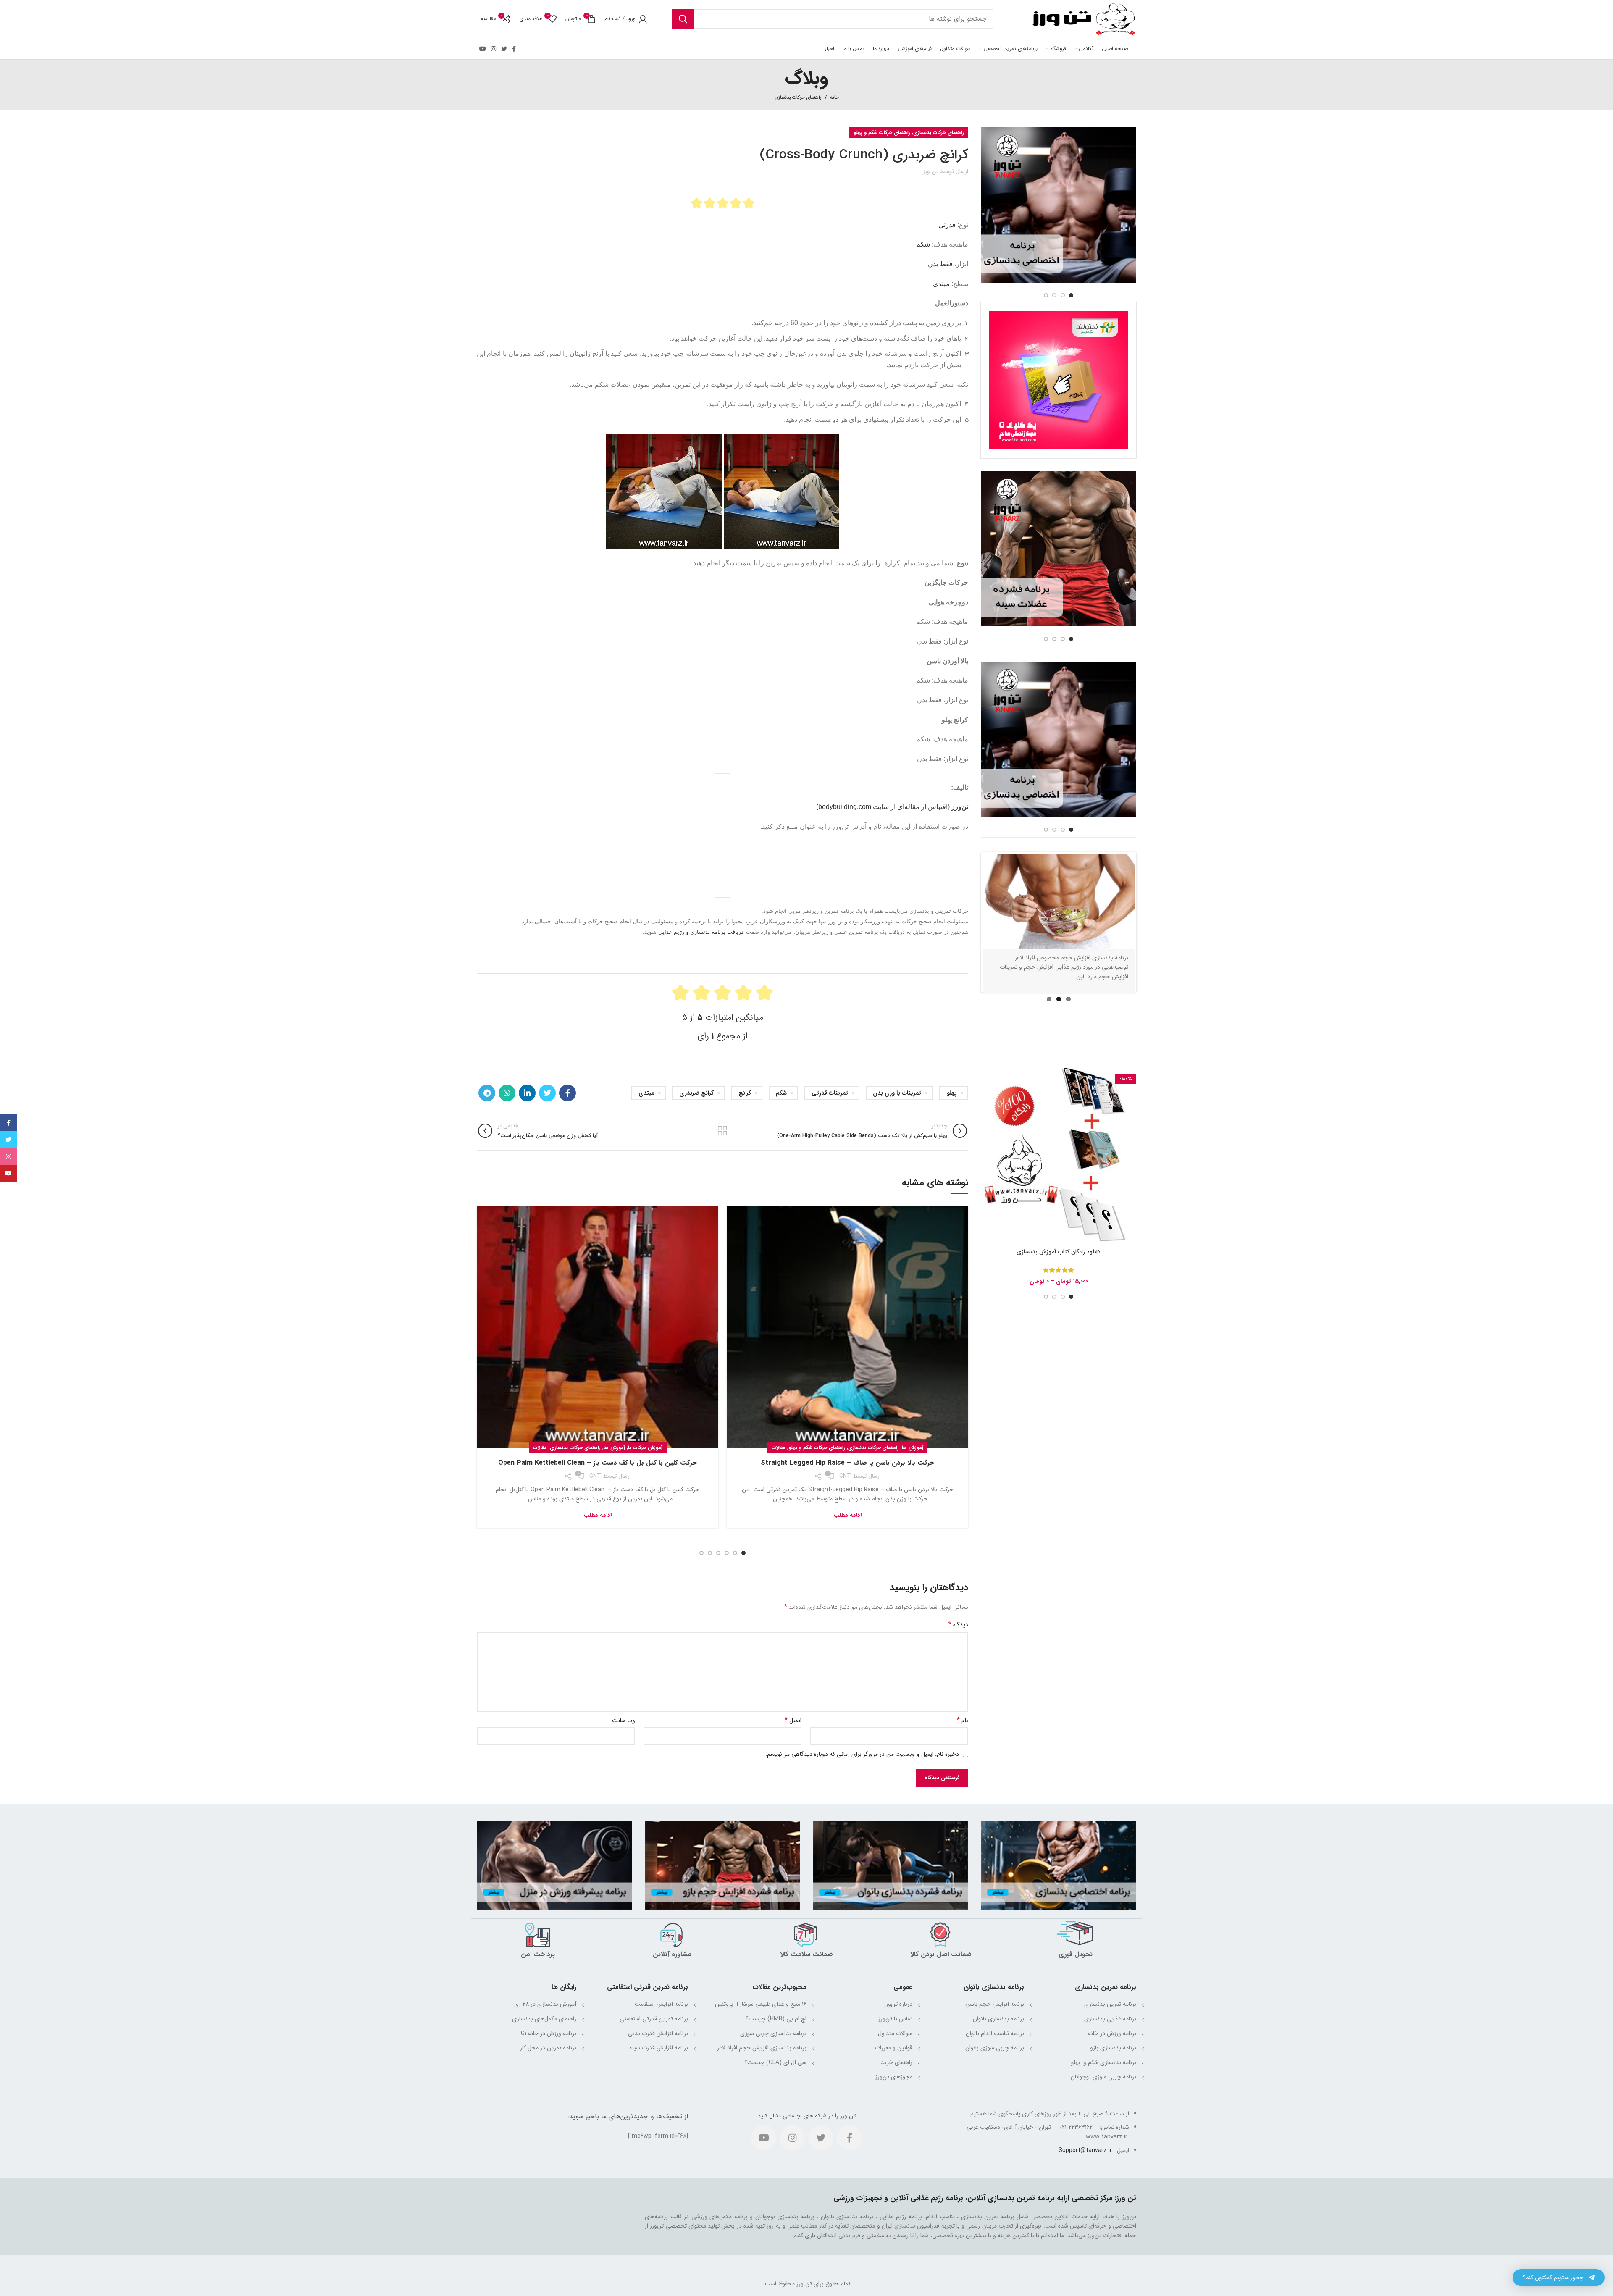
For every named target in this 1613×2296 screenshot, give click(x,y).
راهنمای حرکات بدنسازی (798, 98)
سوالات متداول (895, 2033)
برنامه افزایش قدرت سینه (659, 2048)
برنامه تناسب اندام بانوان (995, 2033)
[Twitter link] (504, 49)
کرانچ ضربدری (696, 1093)
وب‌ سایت (624, 1721)
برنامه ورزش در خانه (1112, 2033)
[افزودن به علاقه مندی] (987, 1142)
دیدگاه (958, 1625)
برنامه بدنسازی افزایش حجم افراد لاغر (762, 2048)
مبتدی (941, 284)
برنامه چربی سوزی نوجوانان (1103, 2077)
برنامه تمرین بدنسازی (1110, 2004)
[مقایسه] (987, 1104)
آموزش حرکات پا (645, 1448)
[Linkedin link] (527, 1093)
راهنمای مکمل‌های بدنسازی (544, 2019)
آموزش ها (913, 1448)
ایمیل (793, 1721)
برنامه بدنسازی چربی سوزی (773, 2033)
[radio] (697, 203)
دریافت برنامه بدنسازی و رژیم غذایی (701, 932)
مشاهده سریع (987, 1123)
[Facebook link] (514, 49)
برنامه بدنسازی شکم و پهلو (1103, 2062)
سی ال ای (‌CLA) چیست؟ (775, 2062)
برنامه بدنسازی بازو (1113, 2048)
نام (963, 1721)
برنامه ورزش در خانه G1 (549, 2033)
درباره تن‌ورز (898, 2004)
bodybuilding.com (845, 807)
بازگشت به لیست (722, 1131)
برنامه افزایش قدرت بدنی (658, 2033)
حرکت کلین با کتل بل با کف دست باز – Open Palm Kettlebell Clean (598, 1463)
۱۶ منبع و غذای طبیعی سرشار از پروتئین (761, 2004)
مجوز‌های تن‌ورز (894, 2077)
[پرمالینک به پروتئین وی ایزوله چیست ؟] (1059, 904)
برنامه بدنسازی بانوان (998, 2019)
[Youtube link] (483, 49)
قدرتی (947, 225)
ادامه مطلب (848, 1515)
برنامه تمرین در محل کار (548, 2048)
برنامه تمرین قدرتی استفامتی (654, 2019)
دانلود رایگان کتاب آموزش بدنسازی (1059, 1274)
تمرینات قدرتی (830, 1093)
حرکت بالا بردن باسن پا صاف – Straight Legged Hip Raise (847, 1463)
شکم (923, 244)
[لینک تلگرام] (487, 1093)
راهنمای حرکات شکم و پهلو (882, 133)
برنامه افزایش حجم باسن (995, 2004)
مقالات (779, 1448)
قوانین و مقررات (894, 2048)
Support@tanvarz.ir (1085, 2150)
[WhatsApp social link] (507, 1093)
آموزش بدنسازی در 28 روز (545, 2004)
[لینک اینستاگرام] (494, 49)
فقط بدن (940, 264)
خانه (834, 98)
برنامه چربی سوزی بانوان (995, 2048)
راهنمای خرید (897, 2062)
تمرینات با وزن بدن (897, 1093)
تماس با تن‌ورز (895, 2019)
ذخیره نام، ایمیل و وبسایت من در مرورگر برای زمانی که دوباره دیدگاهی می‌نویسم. (862, 1754)
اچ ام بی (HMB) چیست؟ (776, 2019)
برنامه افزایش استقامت (661, 2004)
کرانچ (745, 1093)
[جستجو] (683, 19)
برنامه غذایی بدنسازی (1110, 2019)
